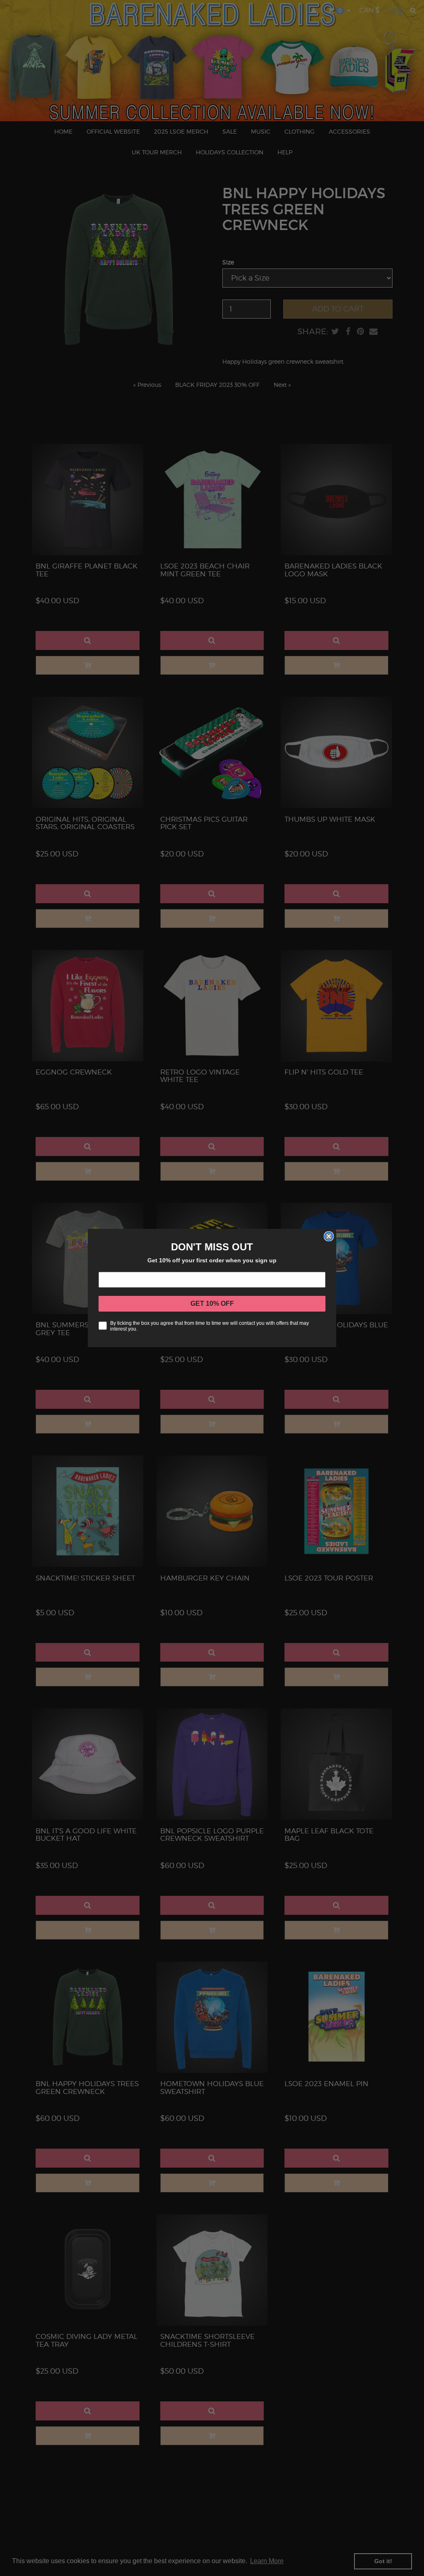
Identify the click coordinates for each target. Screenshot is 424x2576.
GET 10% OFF (212, 1304)
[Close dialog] (329, 1236)
